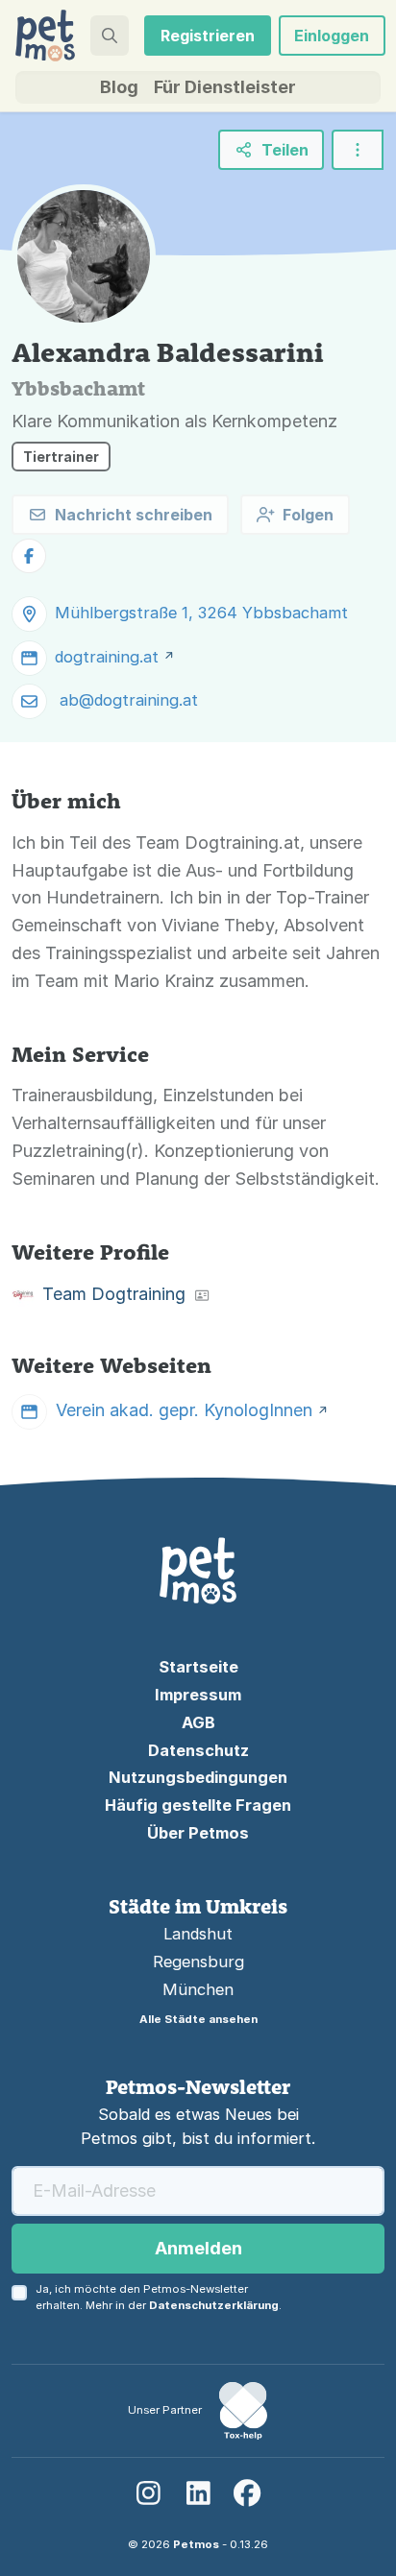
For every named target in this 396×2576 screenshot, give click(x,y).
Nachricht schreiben (134, 515)
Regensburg (198, 1962)
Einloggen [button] (332, 36)
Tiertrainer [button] (61, 457)
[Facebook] (247, 2493)
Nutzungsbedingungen (198, 1777)
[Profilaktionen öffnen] (358, 150)
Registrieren (208, 36)
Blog (119, 87)
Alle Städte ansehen (198, 2019)
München (198, 1989)
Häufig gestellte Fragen (198, 1805)
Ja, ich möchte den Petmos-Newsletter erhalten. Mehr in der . (159, 2297)
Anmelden (198, 2248)
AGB (198, 1722)
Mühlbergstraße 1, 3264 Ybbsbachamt (201, 613)
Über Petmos (198, 1833)
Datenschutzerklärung (214, 2305)
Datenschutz (198, 1750)
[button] (110, 36)
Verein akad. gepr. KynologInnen (184, 1410)
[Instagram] (148, 2493)
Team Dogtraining (114, 1294)
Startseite (198, 1667)
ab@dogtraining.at (129, 700)
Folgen (308, 515)
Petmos (196, 2544)
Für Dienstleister (225, 87)
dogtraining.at (107, 657)
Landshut (198, 1934)
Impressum (198, 1695)
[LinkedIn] (198, 2493)
